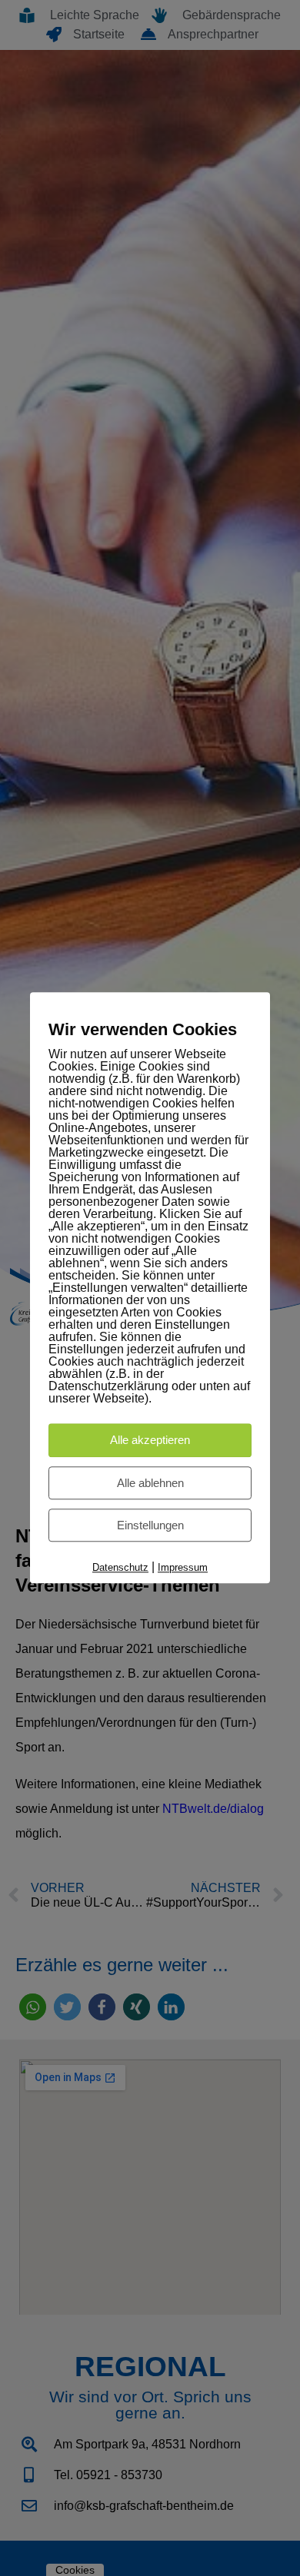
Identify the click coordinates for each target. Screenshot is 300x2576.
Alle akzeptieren (150, 1441)
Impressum (183, 1567)
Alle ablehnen (150, 1483)
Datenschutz (120, 1567)
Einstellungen (150, 1525)
